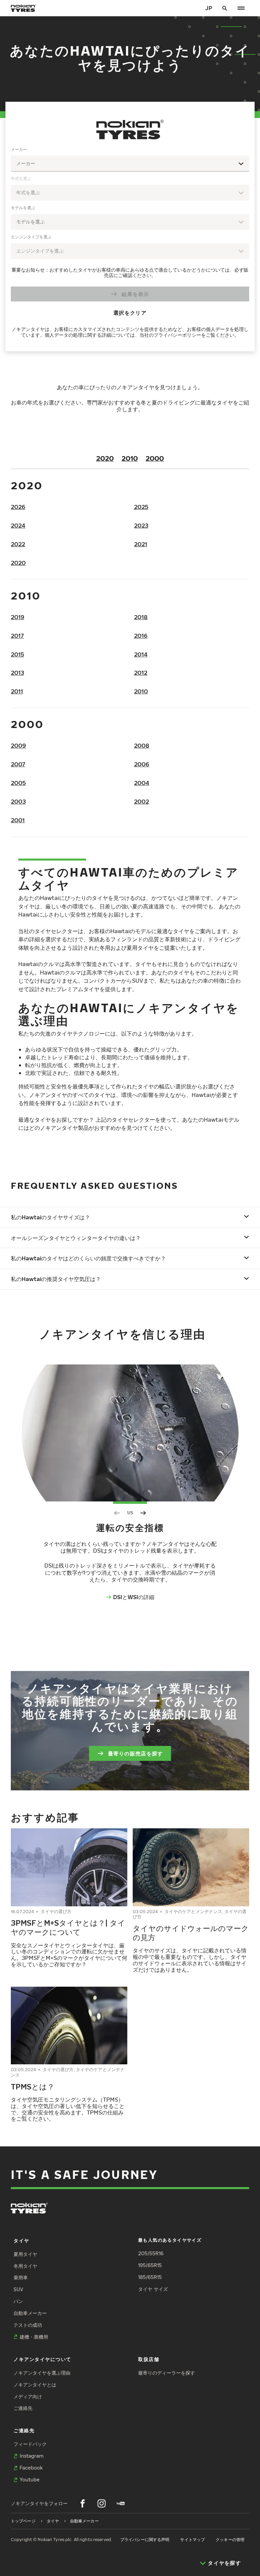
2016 (141, 636)
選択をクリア (130, 312)
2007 (18, 764)
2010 (130, 458)
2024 (18, 525)
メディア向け (28, 2396)
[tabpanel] (130, 243)
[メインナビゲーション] (241, 8)
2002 (142, 801)
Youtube (30, 2480)
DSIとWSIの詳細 (134, 1597)
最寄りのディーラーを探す (167, 2373)
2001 (18, 820)
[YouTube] (121, 2503)
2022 (18, 544)
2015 (17, 654)
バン (18, 2301)
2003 (18, 801)
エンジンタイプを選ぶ (31, 237)
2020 (105, 458)
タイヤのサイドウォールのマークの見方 (191, 1933)
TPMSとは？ (33, 2086)
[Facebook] (83, 2503)
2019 (18, 617)
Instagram (31, 2456)
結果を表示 (135, 294)
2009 (18, 745)
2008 (142, 745)
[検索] (225, 8)
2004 (142, 783)
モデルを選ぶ (23, 208)
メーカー (19, 149)
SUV (18, 2289)
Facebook (31, 2468)
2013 (17, 673)
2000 (155, 458)
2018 (141, 617)
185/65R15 (150, 2277)
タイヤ (21, 2240)
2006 (142, 764)
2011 (17, 691)
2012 (141, 673)
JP (209, 8)
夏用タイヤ (25, 2254)
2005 (18, 783)
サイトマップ (192, 2540)
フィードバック (30, 2444)
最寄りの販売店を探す (136, 1753)
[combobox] (130, 164)
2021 (141, 544)
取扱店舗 (149, 2359)
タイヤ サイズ (153, 2289)
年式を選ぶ (21, 179)
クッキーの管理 (230, 2540)
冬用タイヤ (25, 2266)
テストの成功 (28, 2325)
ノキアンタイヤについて (42, 2359)
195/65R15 (150, 2265)
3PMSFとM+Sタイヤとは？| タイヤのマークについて (68, 1927)
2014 (141, 654)
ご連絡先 (23, 2408)
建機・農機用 (34, 2337)
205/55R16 (151, 2253)
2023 (141, 525)
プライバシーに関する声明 (145, 2540)
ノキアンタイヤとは (35, 2385)
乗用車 (21, 2277)
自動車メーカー (30, 2313)
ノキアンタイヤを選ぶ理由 (42, 2373)
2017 (17, 636)
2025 (141, 507)
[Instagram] (102, 2503)
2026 (18, 507)
